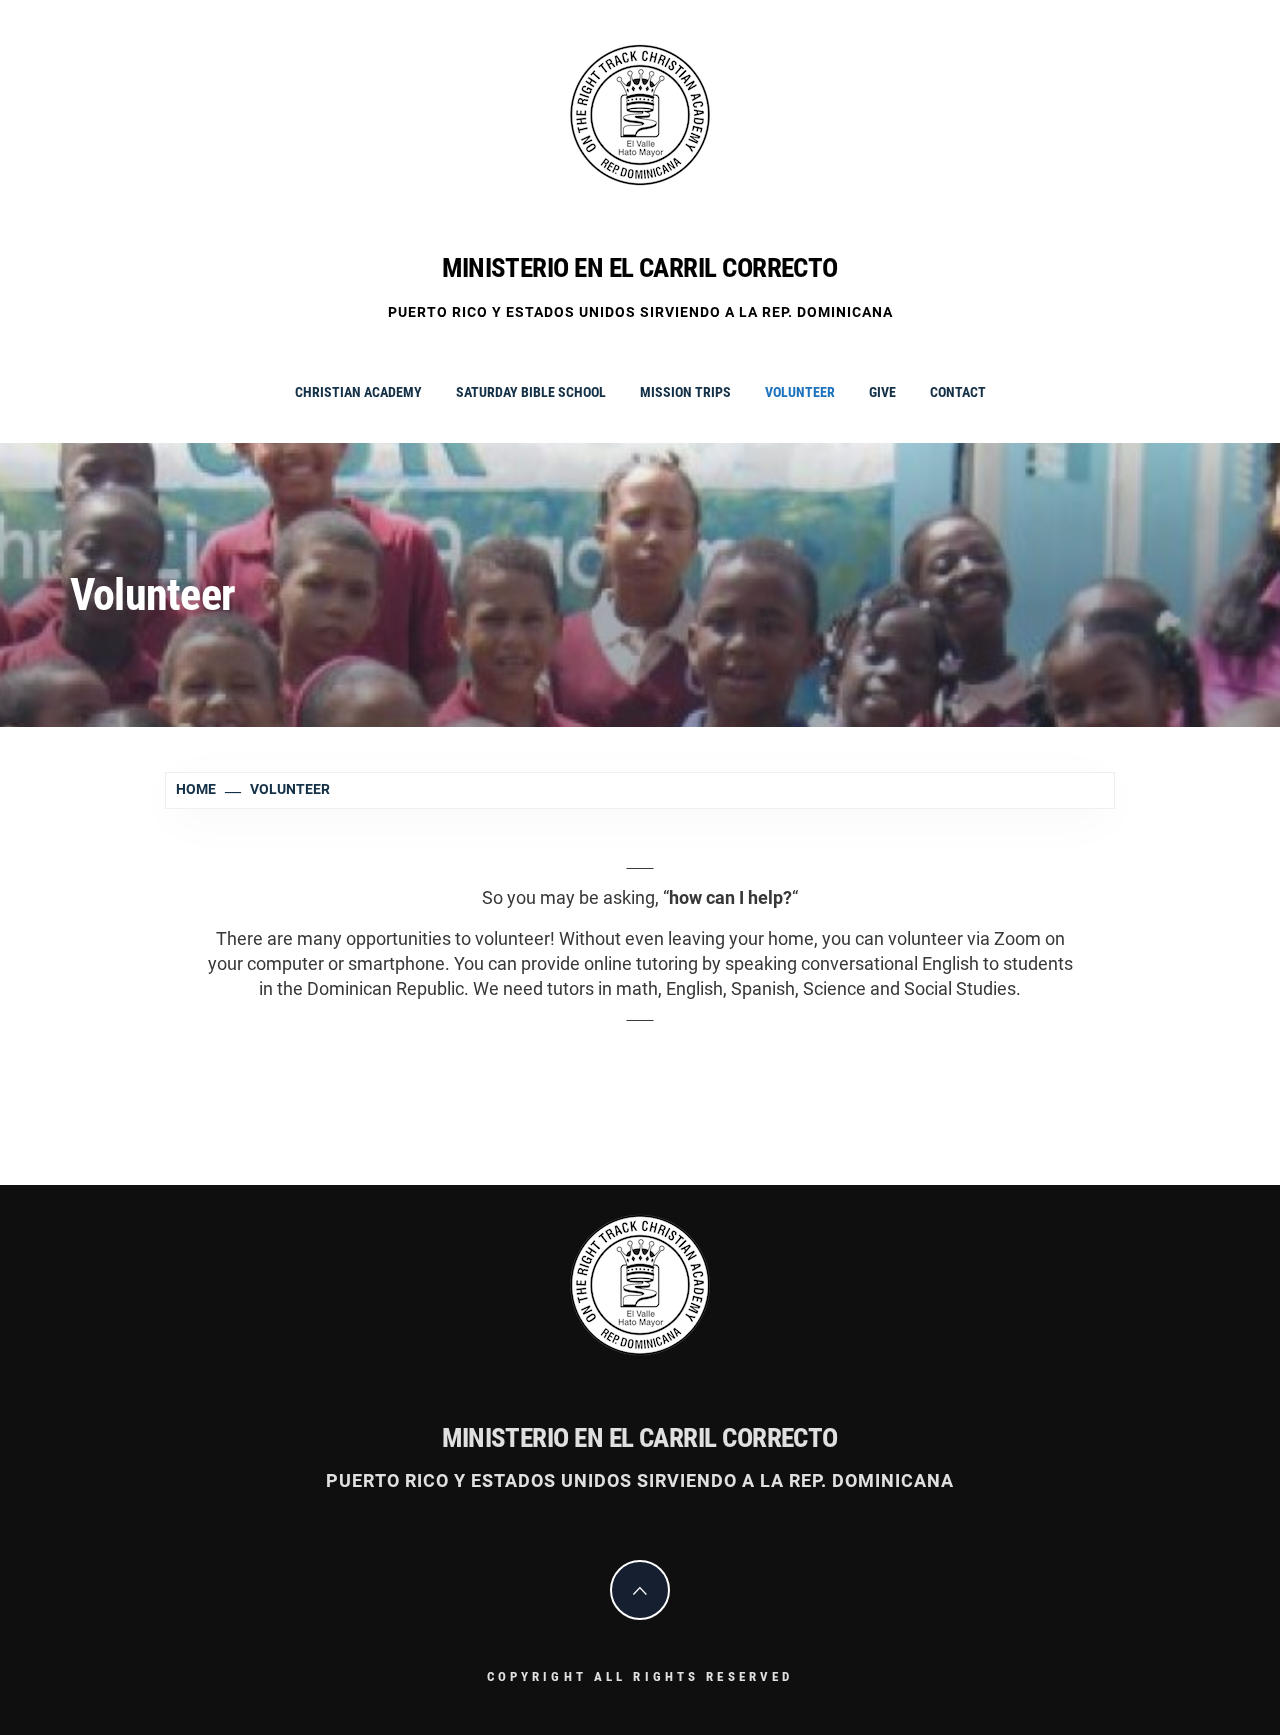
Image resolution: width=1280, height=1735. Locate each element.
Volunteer (800, 392)
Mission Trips (685, 392)
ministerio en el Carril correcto (640, 268)
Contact (958, 392)
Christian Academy (358, 392)
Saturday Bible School (531, 392)
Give (882, 392)
